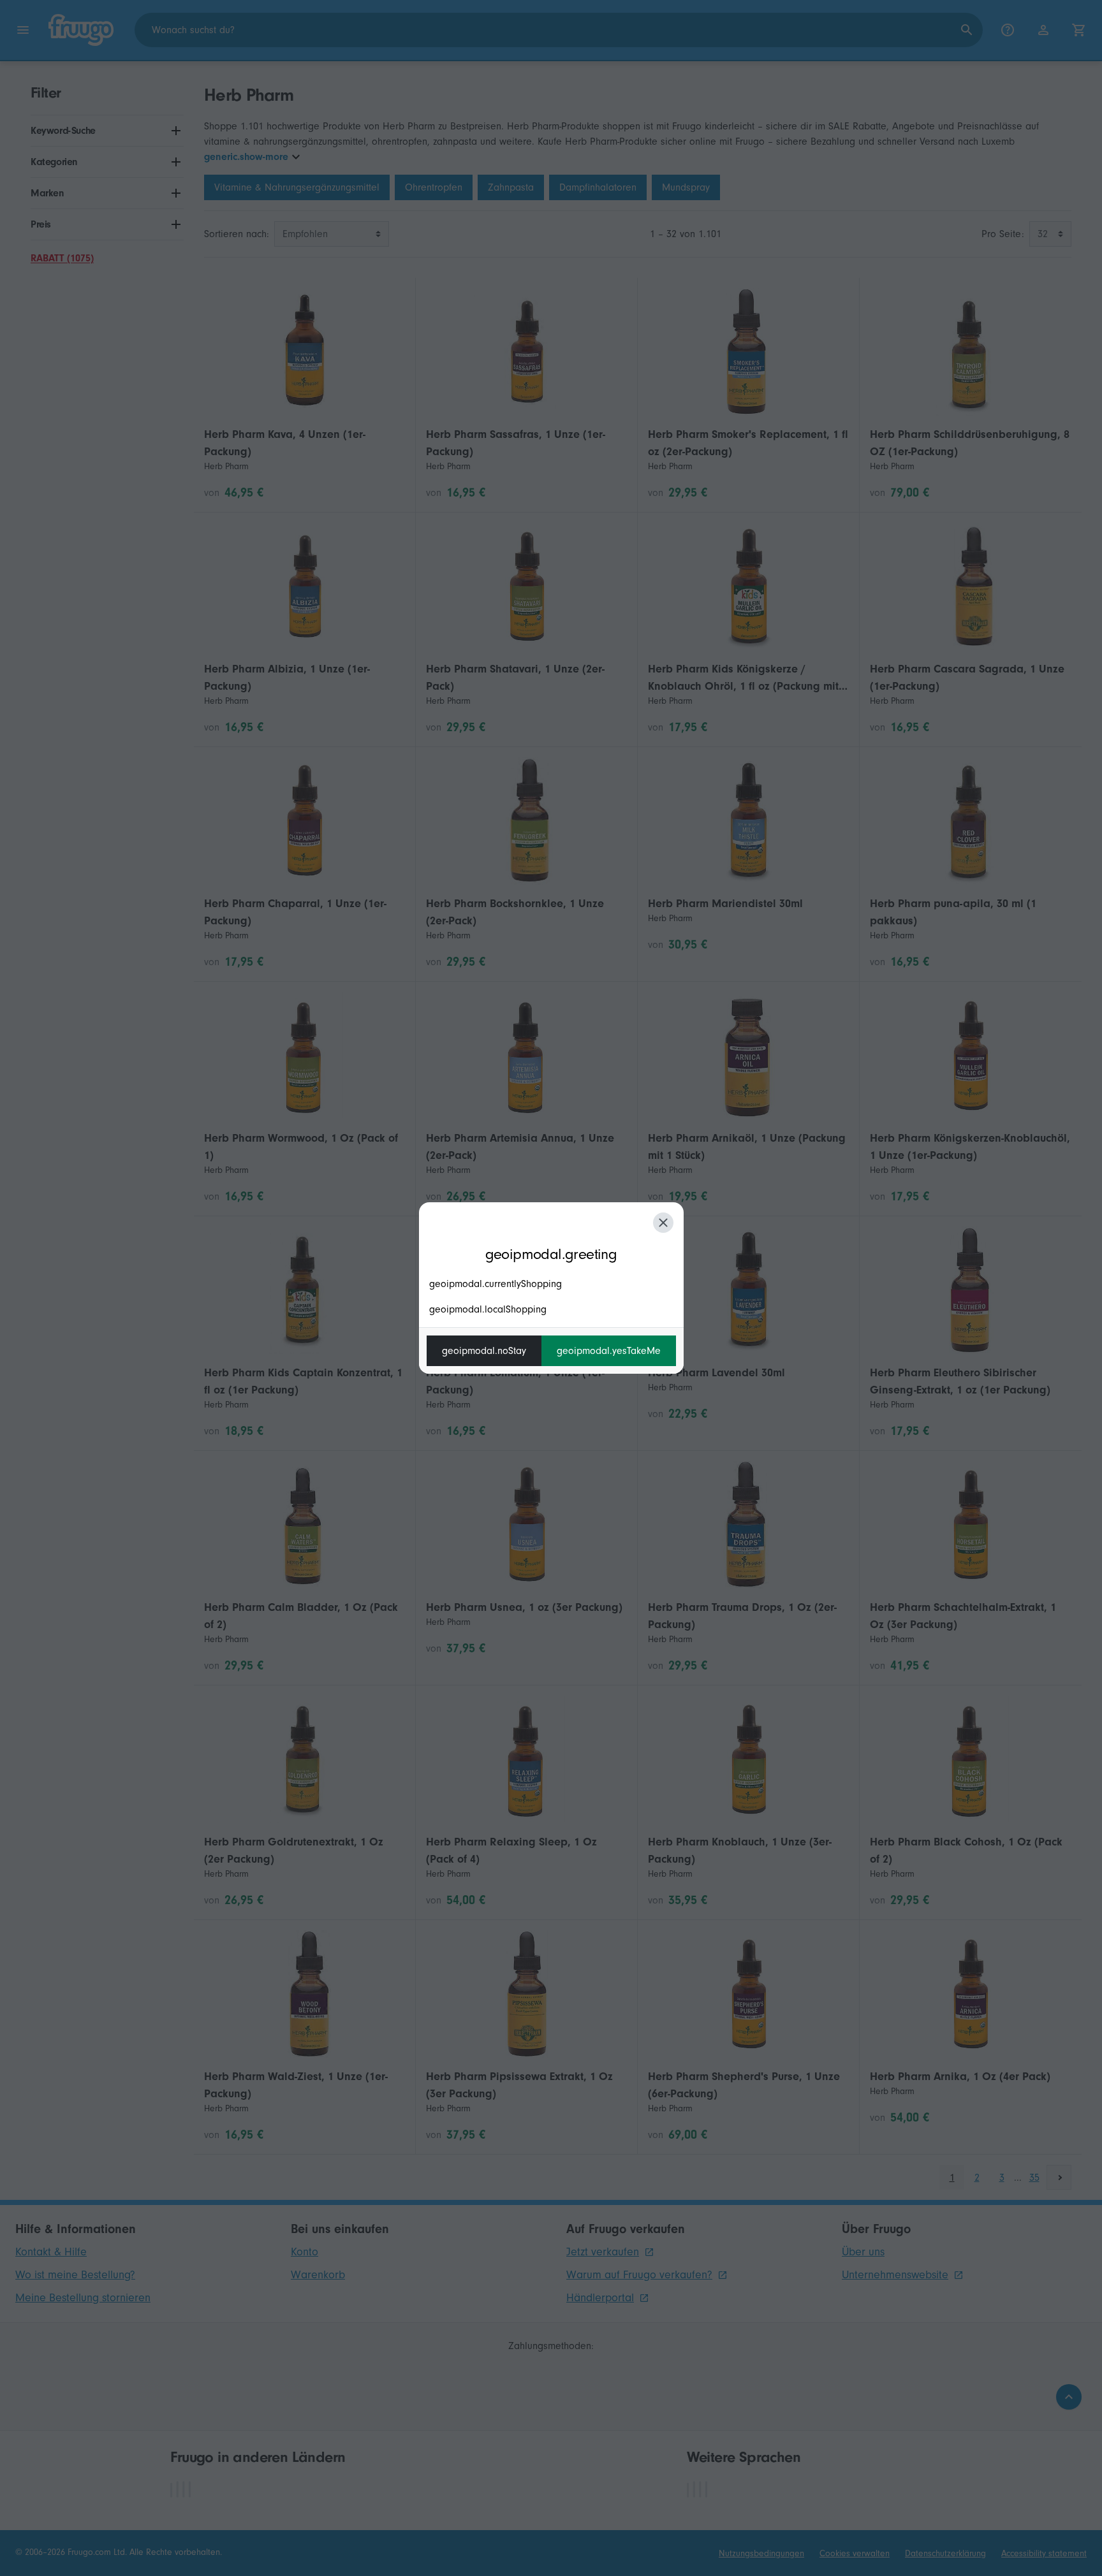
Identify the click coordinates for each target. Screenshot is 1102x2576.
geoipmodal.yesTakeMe (609, 1351)
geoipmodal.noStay (484, 1351)
